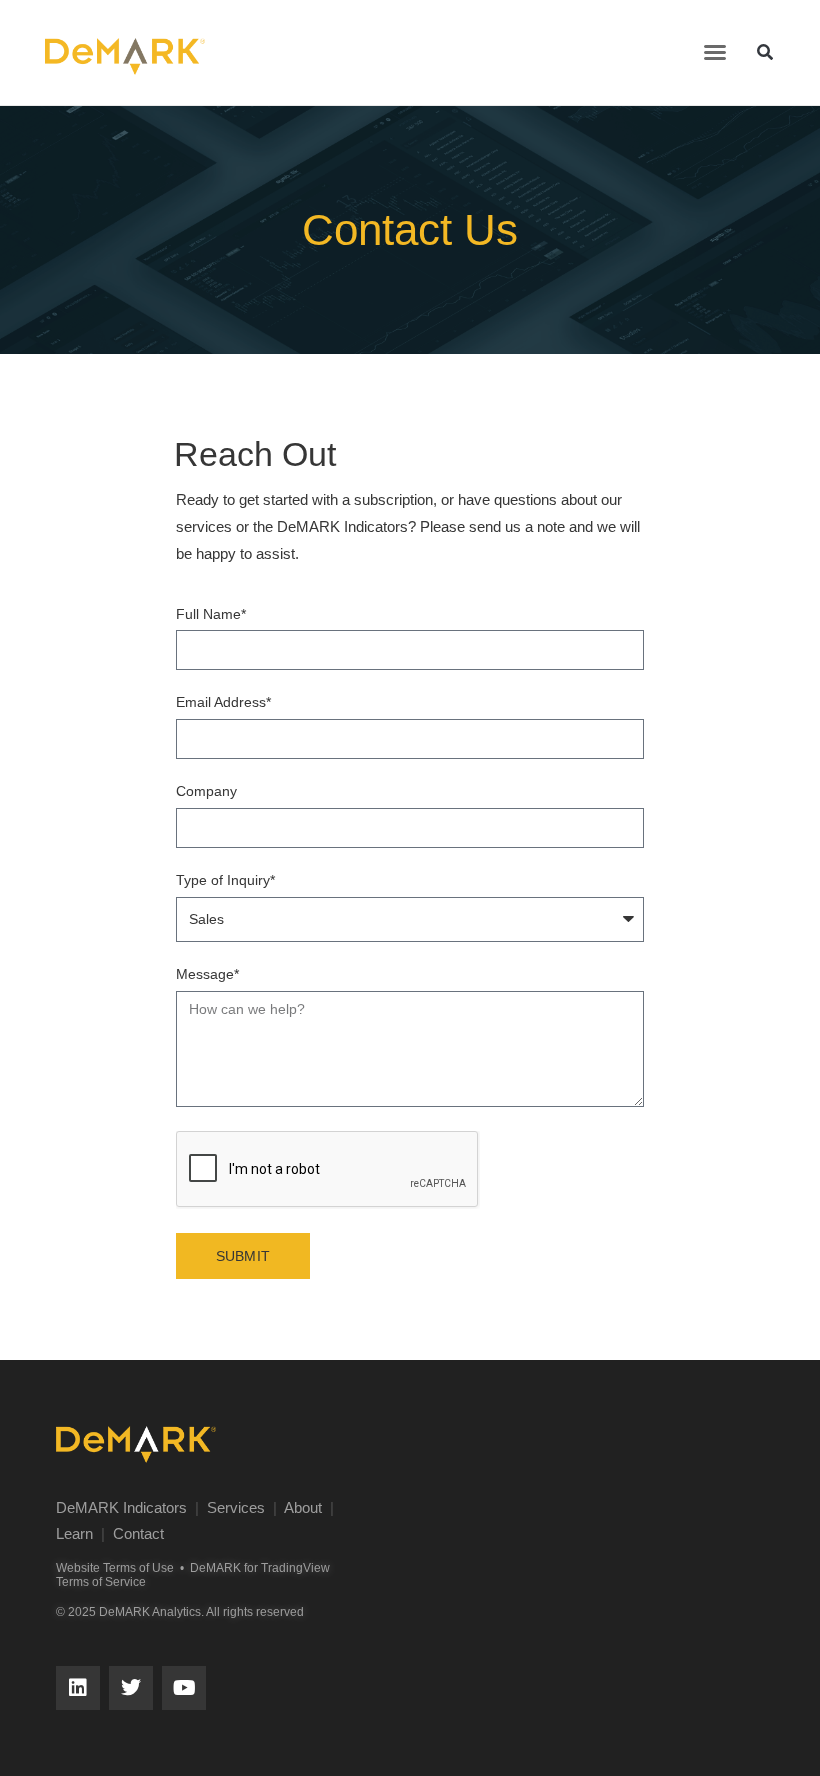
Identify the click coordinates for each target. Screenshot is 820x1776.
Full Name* (211, 614)
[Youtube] (184, 1688)
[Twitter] (131, 1688)
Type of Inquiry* (225, 880)
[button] (715, 52)
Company (206, 791)
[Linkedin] (78, 1688)
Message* (207, 974)
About (303, 1507)
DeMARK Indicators (121, 1507)
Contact (138, 1533)
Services (236, 1507)
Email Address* (223, 702)
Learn (74, 1533)
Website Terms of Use (115, 1568)
